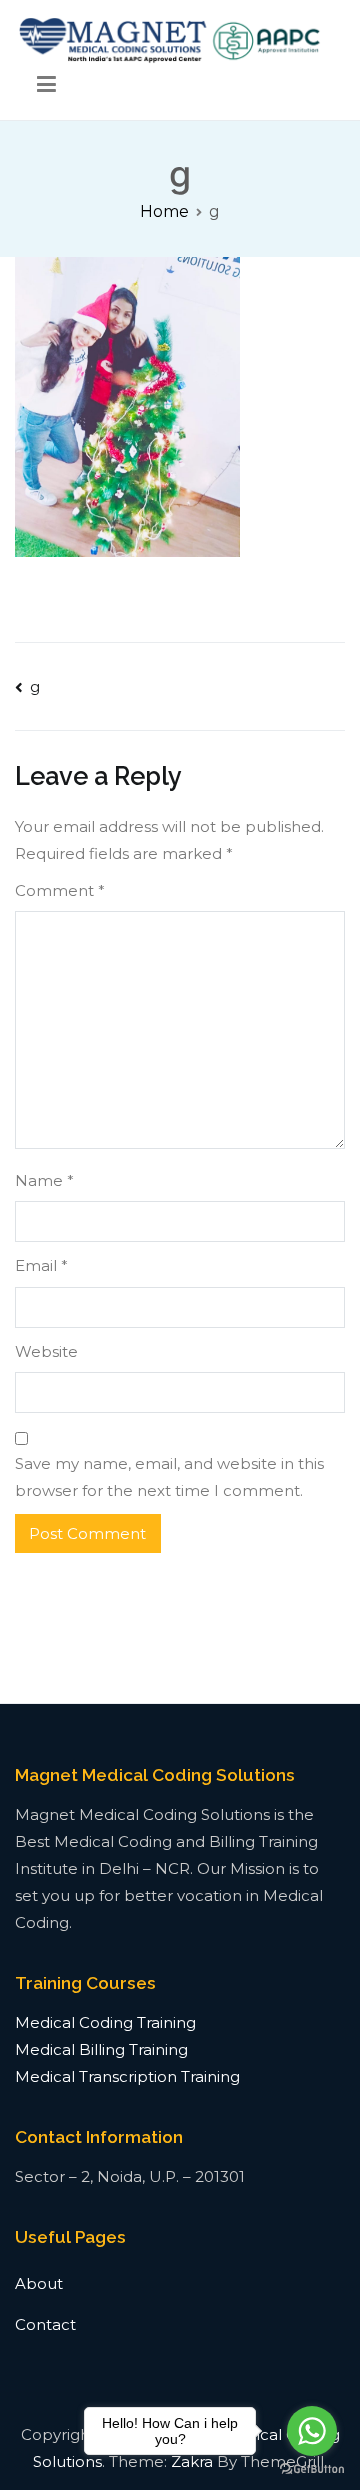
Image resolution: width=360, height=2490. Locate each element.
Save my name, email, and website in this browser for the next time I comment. (169, 1477)
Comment (60, 890)
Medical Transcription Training (127, 2076)
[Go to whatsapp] (312, 2431)
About (39, 2283)
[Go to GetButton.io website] (312, 2469)
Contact (45, 2324)
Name (44, 1180)
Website (46, 1351)
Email (41, 1265)
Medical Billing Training (101, 2049)
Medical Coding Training (105, 2022)
